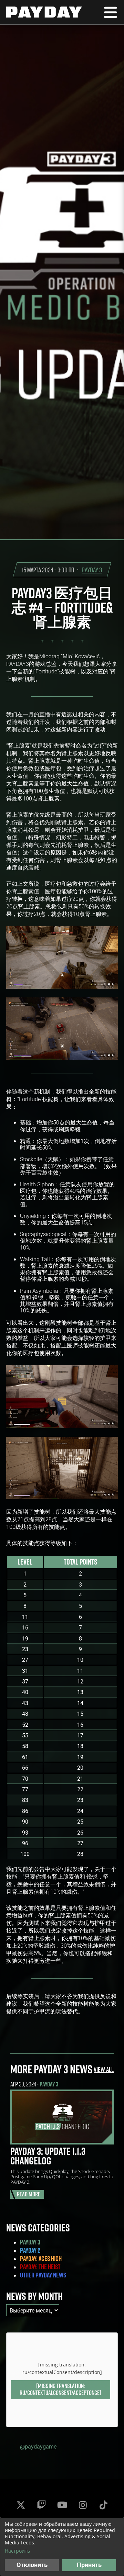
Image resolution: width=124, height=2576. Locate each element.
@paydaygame (38, 2446)
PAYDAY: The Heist (40, 2267)
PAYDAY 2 (30, 2250)
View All (104, 2069)
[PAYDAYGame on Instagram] (83, 2505)
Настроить (17, 2551)
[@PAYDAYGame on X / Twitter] (21, 2505)
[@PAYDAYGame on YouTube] (62, 2505)
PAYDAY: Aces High (41, 2259)
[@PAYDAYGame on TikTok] (103, 2505)
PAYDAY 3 (92, 570)
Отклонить (32, 2565)
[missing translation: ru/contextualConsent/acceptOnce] (60, 2389)
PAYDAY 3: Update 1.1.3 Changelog (48, 2156)
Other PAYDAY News (43, 2275)
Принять (89, 2565)
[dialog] (62, 2547)
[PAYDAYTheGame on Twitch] (41, 2505)
